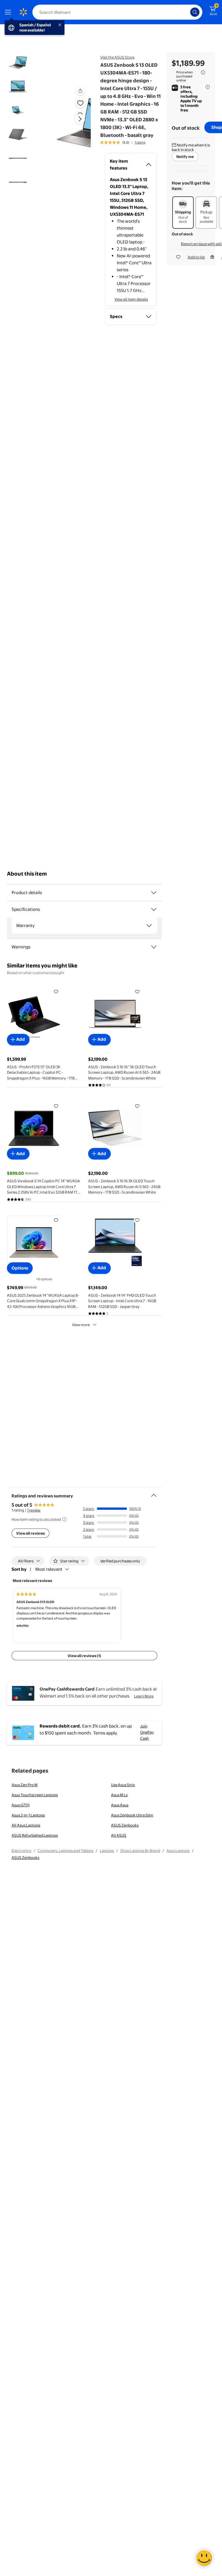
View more (81, 1325)
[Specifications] (154, 909)
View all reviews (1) (84, 1656)
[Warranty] (149, 926)
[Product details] (154, 893)
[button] (70, 124)
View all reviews (30, 1533)
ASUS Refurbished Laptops (35, 1835)
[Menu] (9, 12)
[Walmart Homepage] (23, 12)
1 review (34, 1510)
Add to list (196, 257)
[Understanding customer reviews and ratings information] (64, 1519)
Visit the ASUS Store (117, 57)
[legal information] (203, 72)
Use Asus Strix (123, 1785)
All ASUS (119, 1835)
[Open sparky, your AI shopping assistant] (204, 2558)
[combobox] (117, 12)
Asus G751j (21, 1805)
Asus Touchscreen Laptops (35, 1795)
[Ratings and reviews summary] (154, 1493)
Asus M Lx (119, 1795)
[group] (123, 142)
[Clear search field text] (187, 12)
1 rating (140, 142)
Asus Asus (120, 1805)
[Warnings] (154, 947)
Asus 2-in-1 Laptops (28, 1815)
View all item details (131, 299)
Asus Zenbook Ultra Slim (132, 1815)
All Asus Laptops (26, 1825)
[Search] (195, 12)
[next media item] (80, 119)
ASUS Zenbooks (125, 1825)
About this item (27, 874)
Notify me (185, 157)
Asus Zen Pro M (25, 1785)
